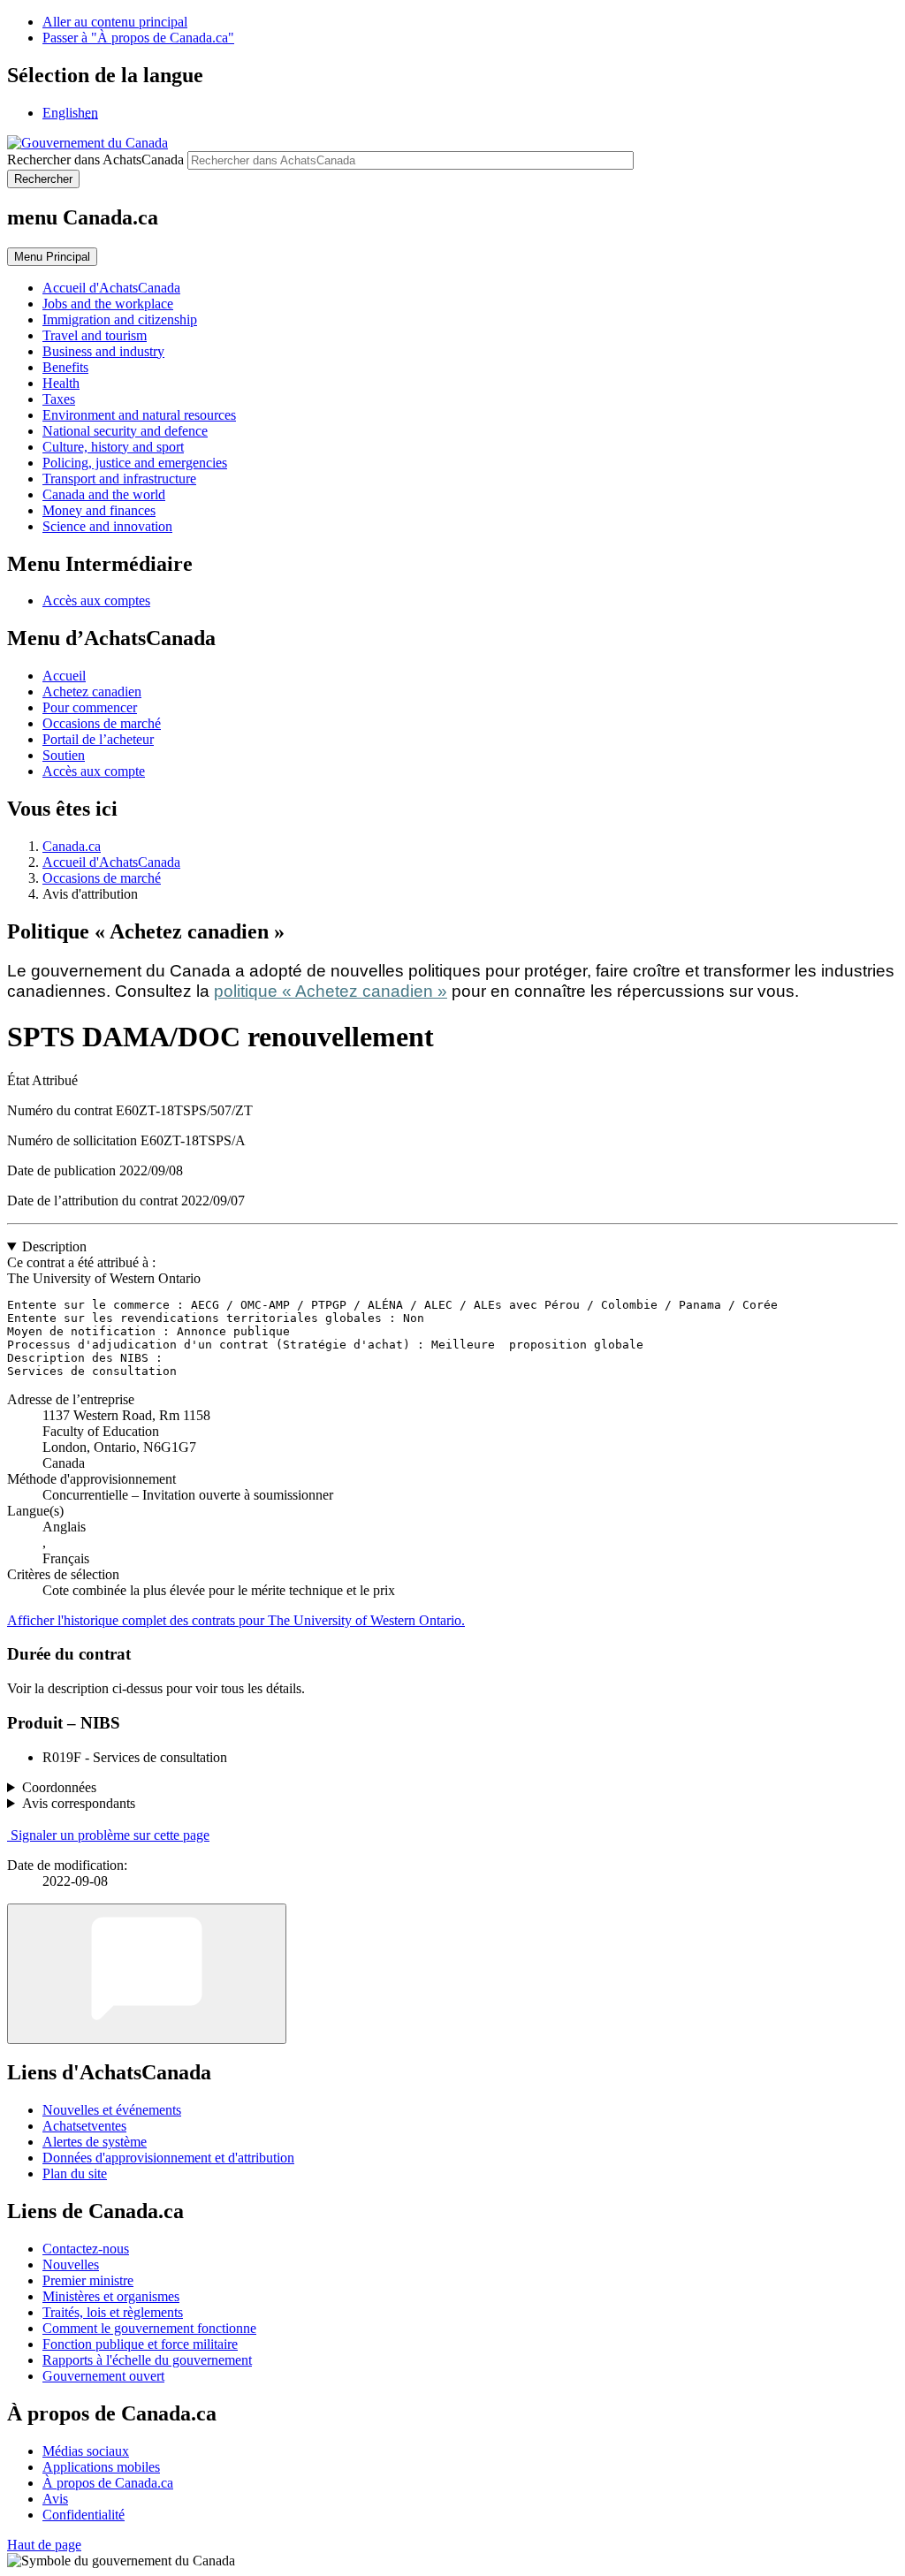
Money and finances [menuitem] (99, 510)
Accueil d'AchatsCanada (111, 862)
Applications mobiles (101, 2467)
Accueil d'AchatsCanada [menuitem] (111, 288)
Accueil (64, 676)
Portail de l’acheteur (98, 739)
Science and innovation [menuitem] (107, 526)
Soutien (64, 755)
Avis (55, 2499)
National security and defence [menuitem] (125, 431)
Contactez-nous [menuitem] (86, 2249)
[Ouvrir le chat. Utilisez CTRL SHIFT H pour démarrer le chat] (147, 1974)
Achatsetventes (84, 2126)
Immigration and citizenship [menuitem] (120, 319)
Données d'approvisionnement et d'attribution (168, 2158)
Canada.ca (72, 846)
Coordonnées (59, 1787)
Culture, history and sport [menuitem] (113, 447)
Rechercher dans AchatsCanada (95, 160)
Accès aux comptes (96, 600)
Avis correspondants (79, 1803)
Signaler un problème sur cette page (110, 1835)
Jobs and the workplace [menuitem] (108, 304)
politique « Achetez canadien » (331, 991)
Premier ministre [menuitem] (88, 2280)
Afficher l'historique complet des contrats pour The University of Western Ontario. (236, 1620)
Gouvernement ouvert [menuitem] (103, 2376)
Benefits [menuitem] (65, 367)
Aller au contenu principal (115, 22)
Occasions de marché (102, 723)
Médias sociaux (86, 2451)
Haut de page (44, 2545)
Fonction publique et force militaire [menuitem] (140, 2344)
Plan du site (75, 2173)
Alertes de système (95, 2142)
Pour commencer (90, 707)
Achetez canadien (92, 691)
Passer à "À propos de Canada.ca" (138, 38)
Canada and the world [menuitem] (104, 494)
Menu (52, 257)
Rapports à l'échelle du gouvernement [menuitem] (147, 2360)
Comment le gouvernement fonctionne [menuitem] (149, 2328)
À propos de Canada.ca (108, 2483)
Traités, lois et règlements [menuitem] (113, 2312)
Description (54, 1246)
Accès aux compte (94, 771)
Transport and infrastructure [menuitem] (119, 479)
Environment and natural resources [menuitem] (139, 415)
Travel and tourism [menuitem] (95, 335)
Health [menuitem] (61, 383)
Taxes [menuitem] (59, 399)
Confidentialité (84, 2515)
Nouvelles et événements (112, 2110)
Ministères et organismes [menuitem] (111, 2296)
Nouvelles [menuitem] (71, 2264)
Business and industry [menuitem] (103, 351)
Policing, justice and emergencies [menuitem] (135, 463)
